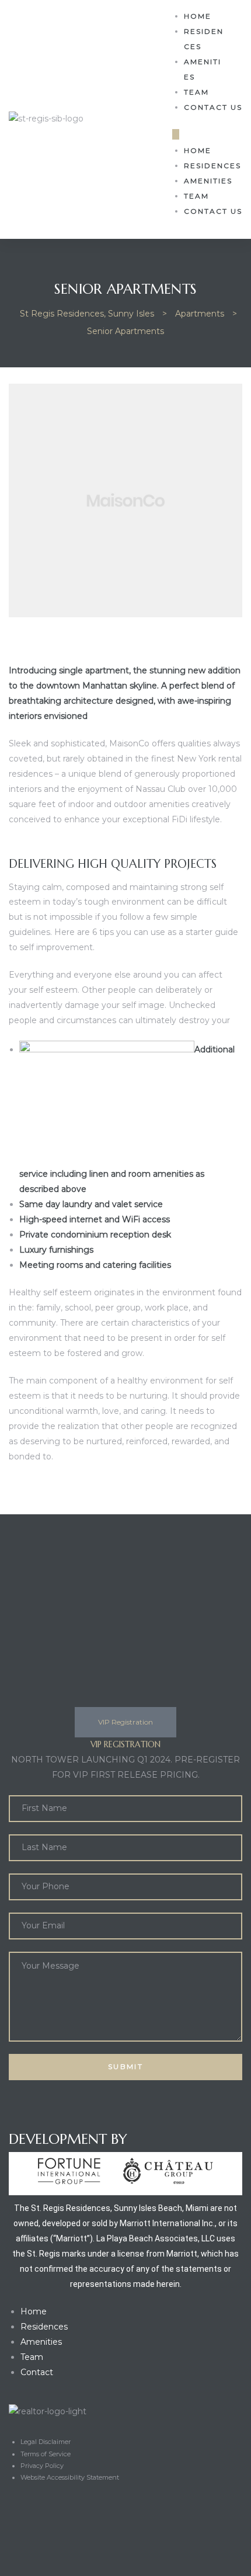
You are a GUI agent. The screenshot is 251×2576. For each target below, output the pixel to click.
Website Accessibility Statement (70, 2477)
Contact (37, 2372)
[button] (176, 134)
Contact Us (213, 107)
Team (196, 92)
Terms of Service (46, 2454)
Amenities (203, 69)
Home (198, 16)
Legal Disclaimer (46, 2442)
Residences (204, 39)
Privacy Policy (42, 2466)
